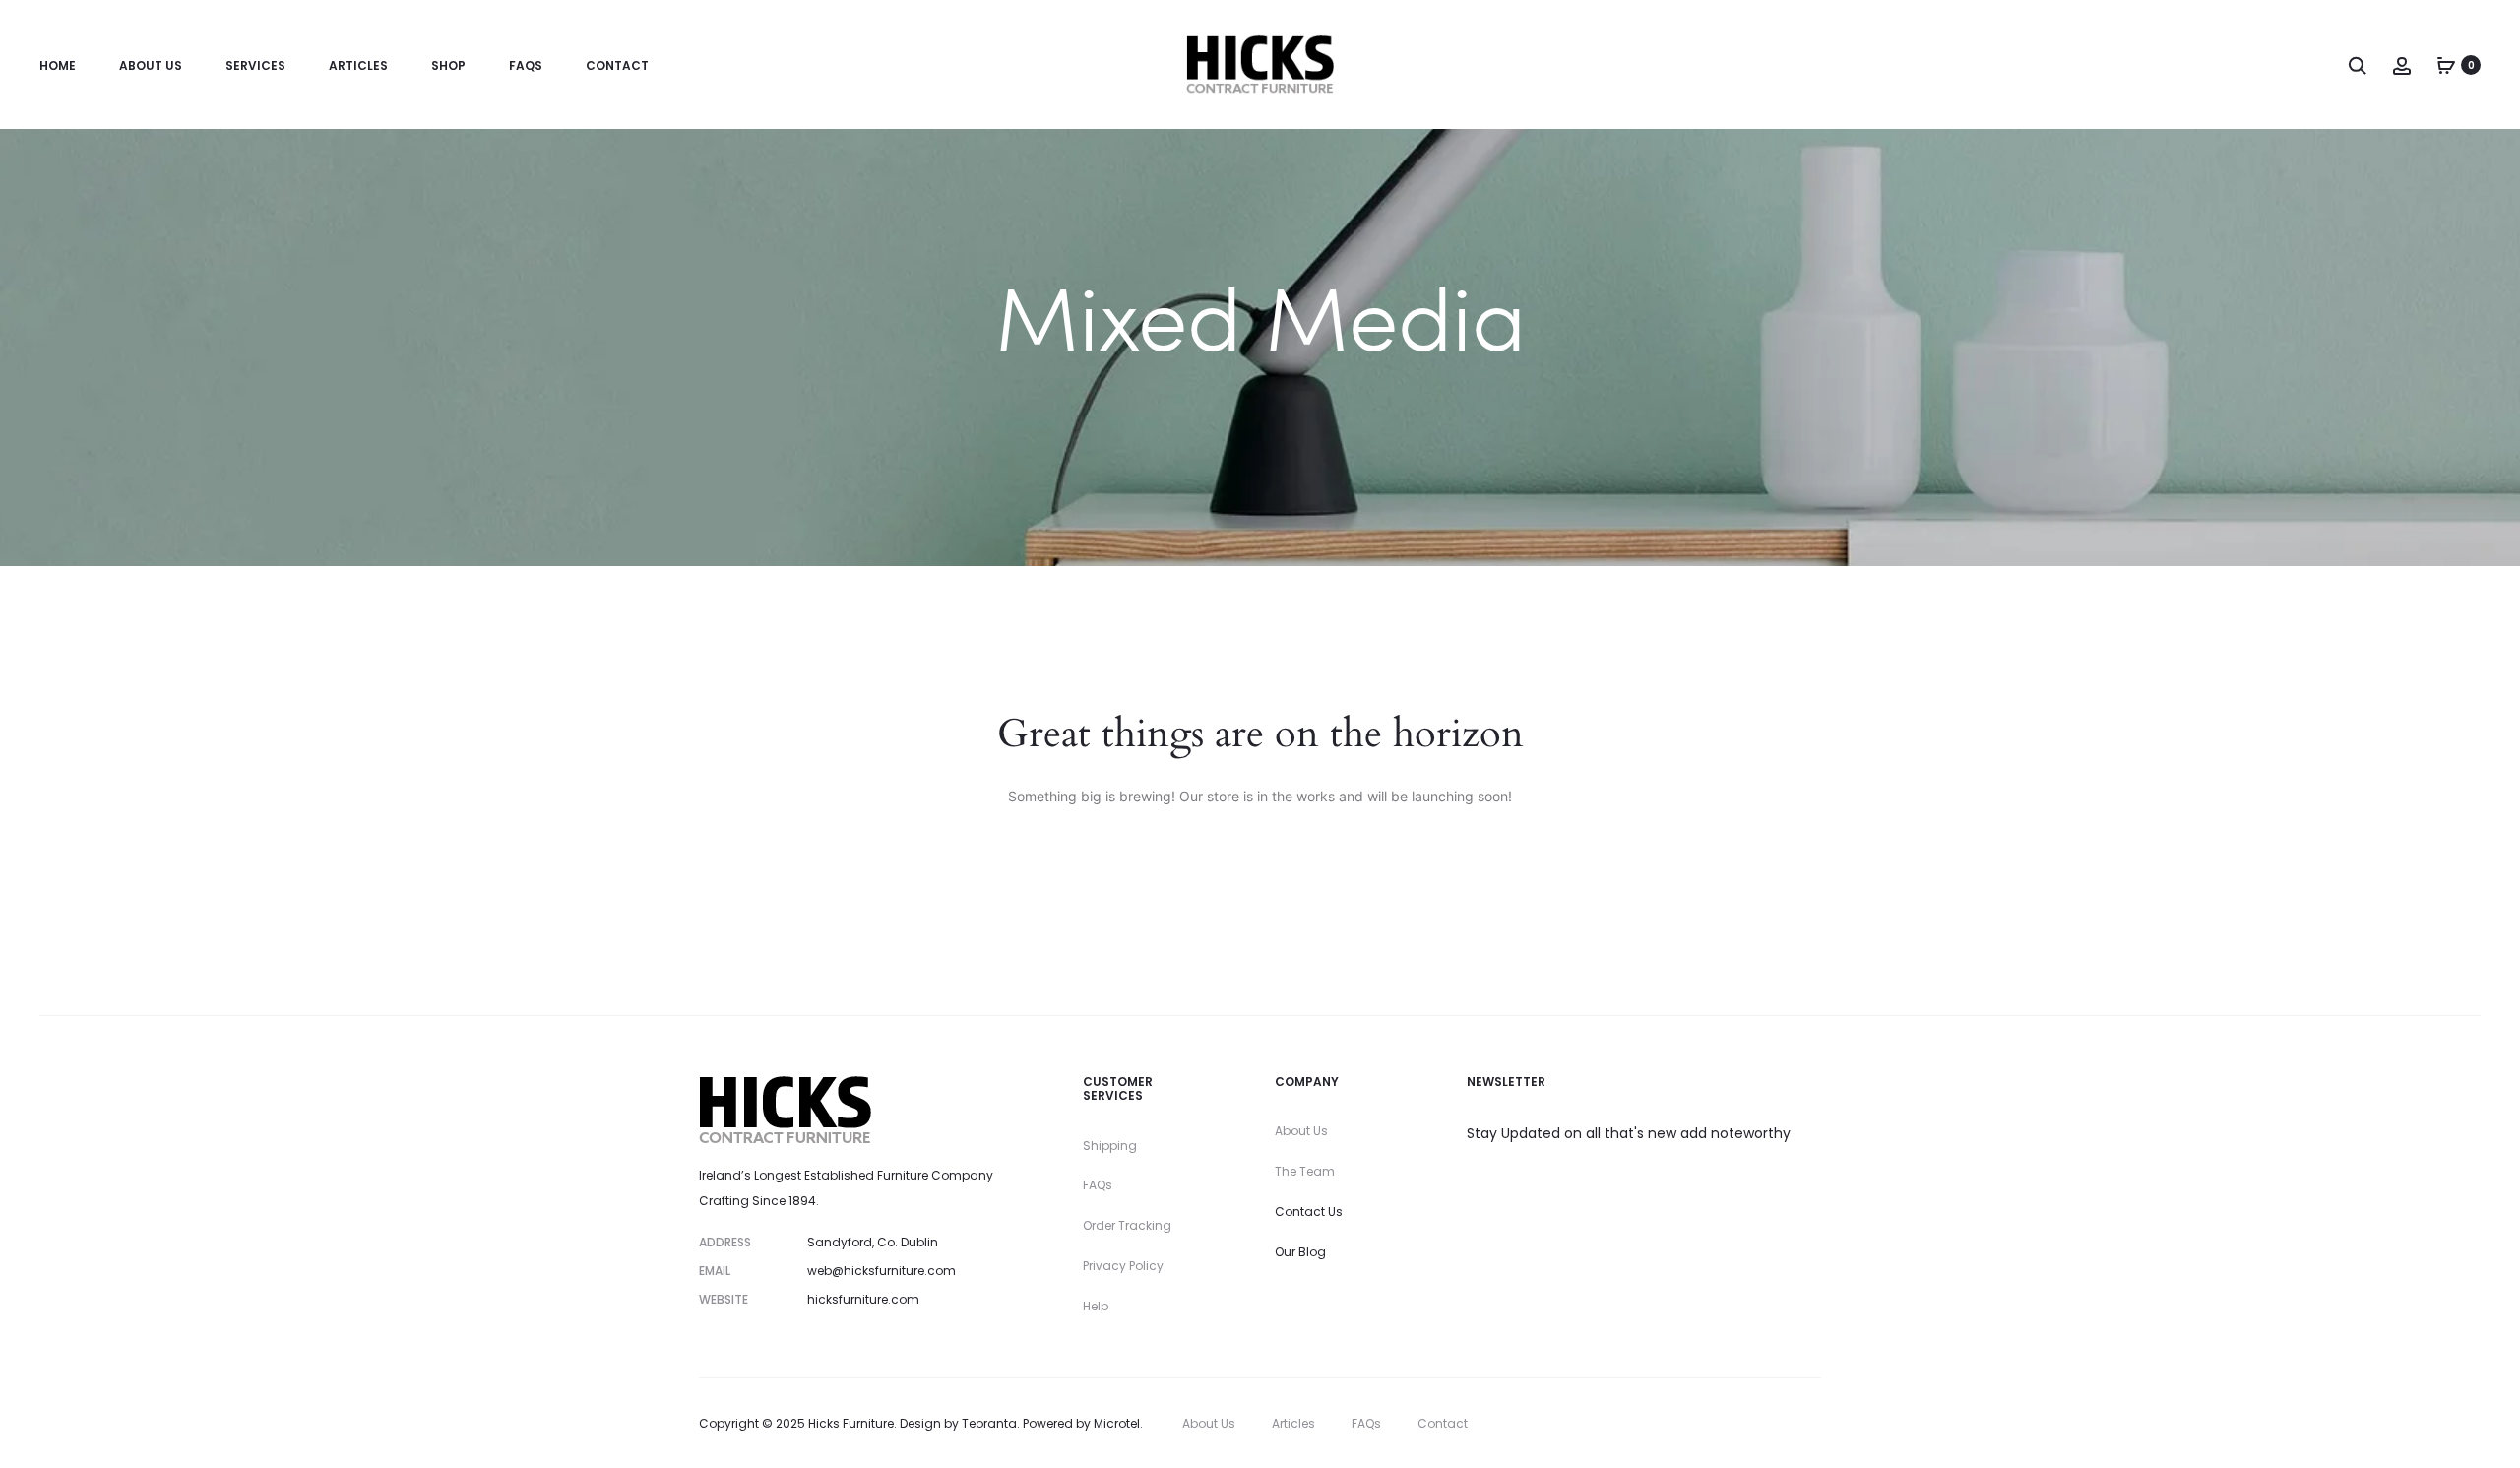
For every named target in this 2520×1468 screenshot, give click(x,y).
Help (1096, 1306)
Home (58, 65)
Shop (448, 65)
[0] (2446, 65)
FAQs (526, 65)
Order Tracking (1127, 1225)
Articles (358, 65)
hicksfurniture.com (863, 1299)
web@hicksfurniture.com (882, 1271)
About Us (151, 65)
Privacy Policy (1123, 1266)
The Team (1305, 1171)
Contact (617, 65)
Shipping (1110, 1146)
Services (255, 65)
